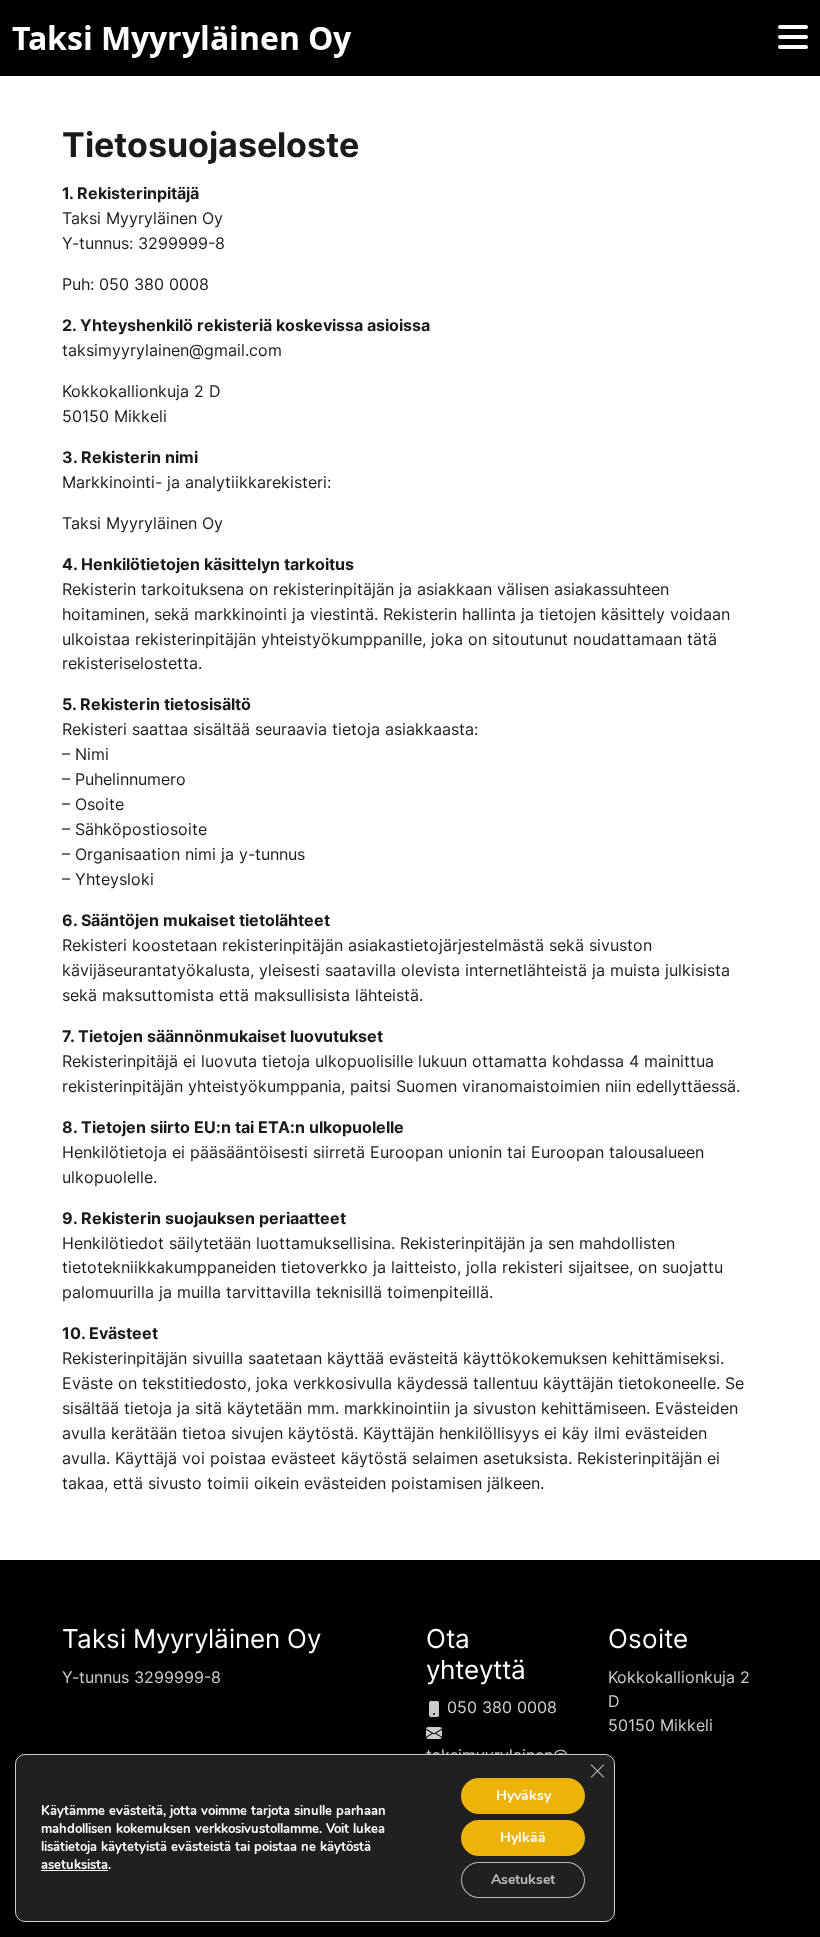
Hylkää (523, 1837)
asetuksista (74, 1865)
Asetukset (523, 1879)
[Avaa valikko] (793, 38)
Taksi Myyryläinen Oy (191, 1638)
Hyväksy (523, 1795)
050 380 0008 (499, 1707)
